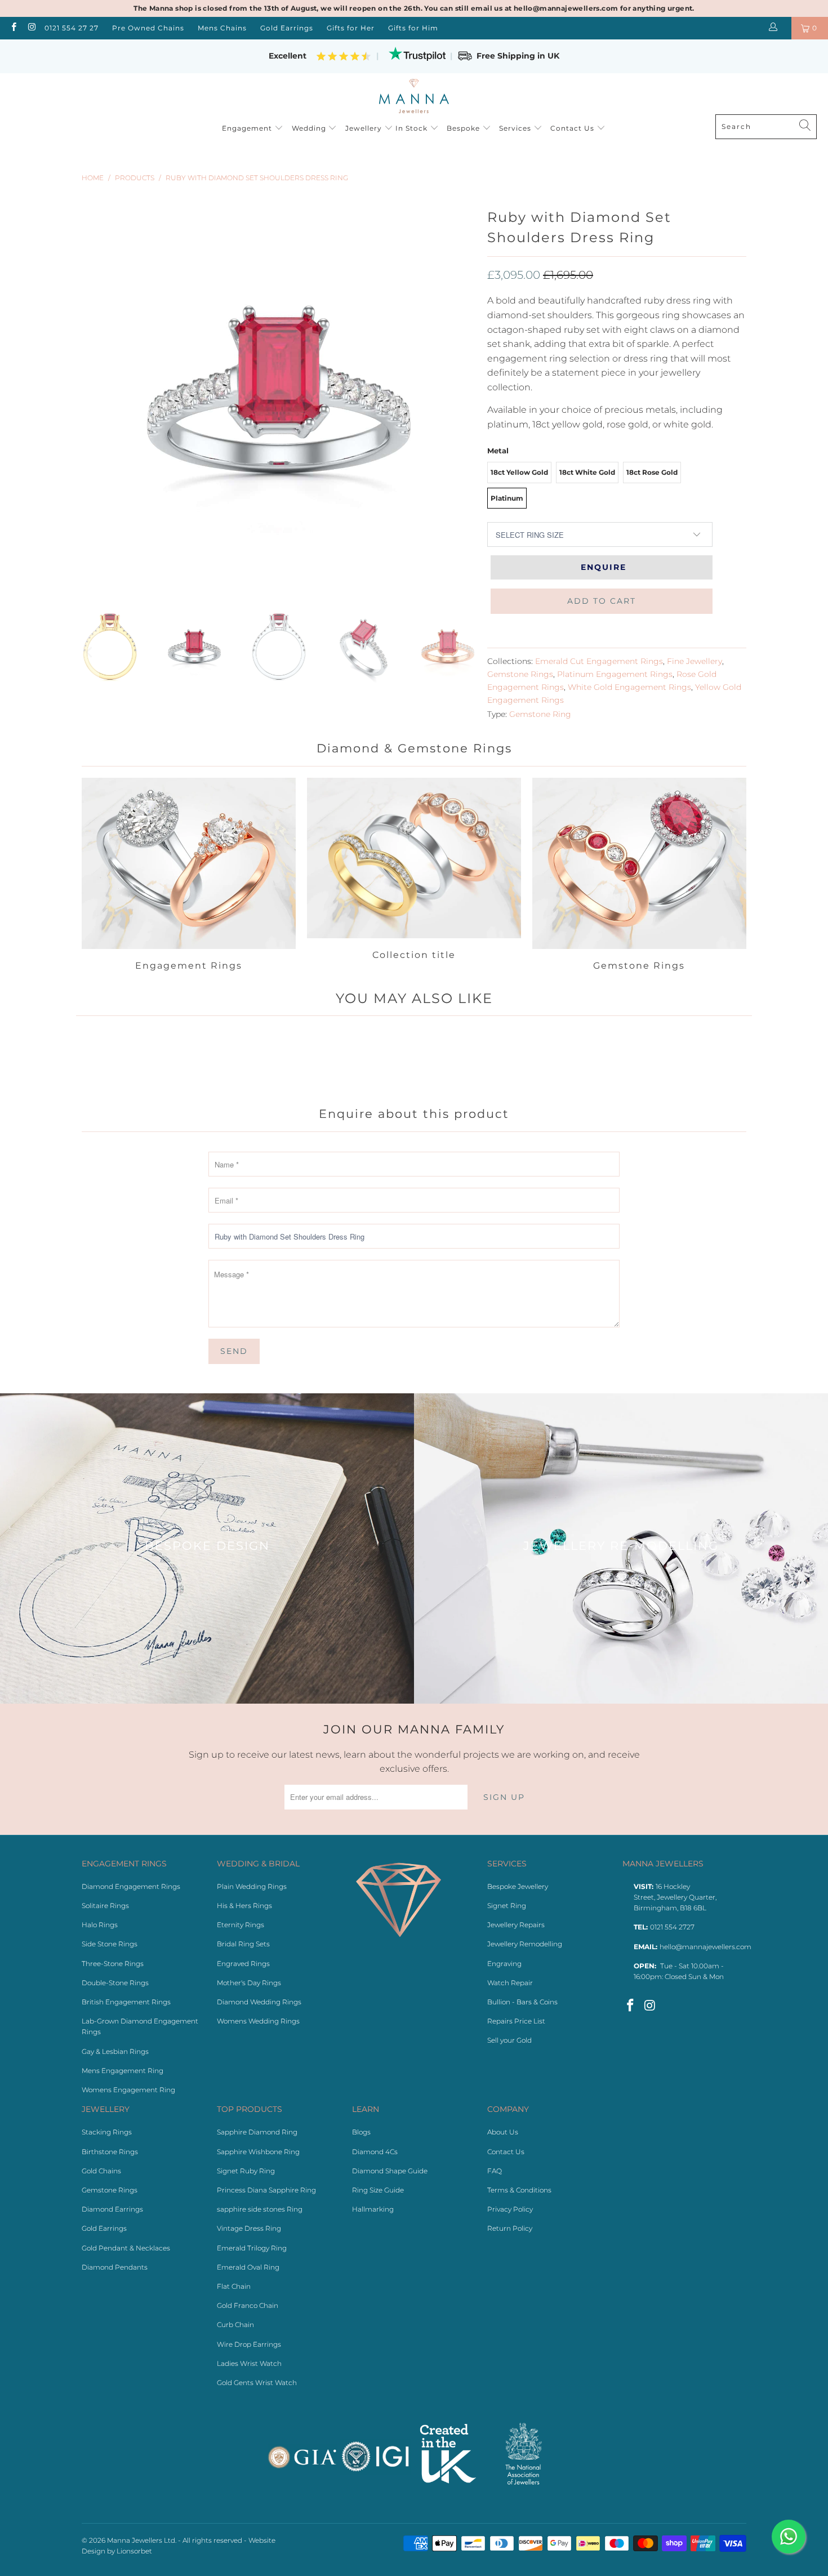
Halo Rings (100, 1925)
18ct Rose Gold (652, 472)
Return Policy (510, 2228)
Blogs (361, 2132)
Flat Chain (234, 2286)
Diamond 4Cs (375, 2152)
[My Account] (775, 28)
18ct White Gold (587, 472)
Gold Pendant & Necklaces (126, 2248)
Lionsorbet (134, 2551)
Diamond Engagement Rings (131, 1886)
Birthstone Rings (110, 2152)
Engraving (504, 1964)
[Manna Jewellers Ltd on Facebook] (13, 28)
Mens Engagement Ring (123, 2071)
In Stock (413, 128)
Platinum (507, 498)
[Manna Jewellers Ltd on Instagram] (31, 28)
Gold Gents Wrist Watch (257, 2383)
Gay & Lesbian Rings (115, 2051)
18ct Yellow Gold (519, 472)
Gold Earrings (287, 28)
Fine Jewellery (695, 661)
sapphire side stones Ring (260, 2209)
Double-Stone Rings (115, 1983)
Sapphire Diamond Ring (257, 2132)
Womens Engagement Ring (128, 2090)
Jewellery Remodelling (525, 1944)
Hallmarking (373, 2209)
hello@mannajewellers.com (705, 1947)
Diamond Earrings (112, 2209)
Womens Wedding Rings (258, 2021)
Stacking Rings (107, 2132)
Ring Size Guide (378, 2190)
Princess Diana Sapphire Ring (266, 2190)
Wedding (310, 128)
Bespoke (464, 128)
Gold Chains (101, 2171)
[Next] (468, 652)
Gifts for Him (413, 28)
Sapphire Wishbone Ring (258, 2152)
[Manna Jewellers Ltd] (414, 97)
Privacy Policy (510, 2209)
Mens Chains (222, 28)
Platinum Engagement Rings (615, 674)
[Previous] (90, 652)
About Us (503, 2132)
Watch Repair (510, 1983)
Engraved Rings (243, 1964)
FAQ (495, 2171)
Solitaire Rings (105, 1906)
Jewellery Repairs (516, 1925)
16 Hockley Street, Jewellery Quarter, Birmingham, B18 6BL (675, 1897)
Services (516, 128)
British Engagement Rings (126, 2002)
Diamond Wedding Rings (259, 2002)
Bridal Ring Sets (243, 1944)
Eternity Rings (241, 1925)
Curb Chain (235, 2325)
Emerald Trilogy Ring (252, 2248)
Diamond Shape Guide (390, 2171)
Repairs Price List (516, 2021)
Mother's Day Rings (249, 1983)
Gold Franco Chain (248, 2305)
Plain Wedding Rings (252, 1886)
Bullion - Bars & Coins (522, 2002)
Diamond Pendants (115, 2267)
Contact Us (573, 128)
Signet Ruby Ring (246, 2171)
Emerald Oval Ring (248, 2267)
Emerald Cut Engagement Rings (599, 661)
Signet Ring (507, 1906)
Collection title (414, 876)
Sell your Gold (509, 2040)
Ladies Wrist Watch (249, 2363)
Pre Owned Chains (148, 28)
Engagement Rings (189, 876)
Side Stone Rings (110, 1944)
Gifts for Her (351, 28)
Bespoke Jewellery (518, 1886)
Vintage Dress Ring (249, 2228)
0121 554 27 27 (72, 28)
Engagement (248, 128)
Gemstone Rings (520, 674)
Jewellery (364, 128)
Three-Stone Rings (113, 1964)
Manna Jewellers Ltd (141, 2540)
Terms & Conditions (519, 2190)
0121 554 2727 (672, 1927)
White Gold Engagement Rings (629, 687)
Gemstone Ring (540, 714)
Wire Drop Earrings (249, 2344)
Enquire (604, 567)
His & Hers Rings (244, 1906)
